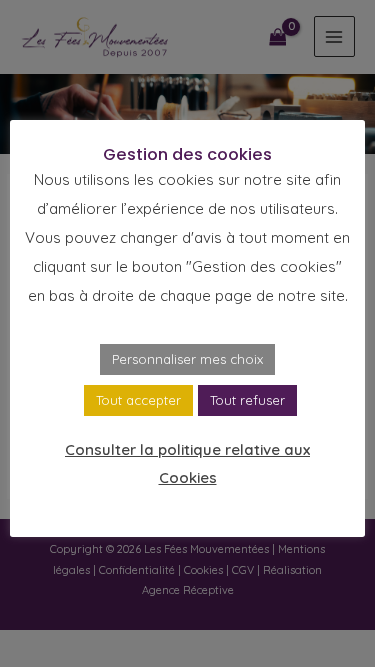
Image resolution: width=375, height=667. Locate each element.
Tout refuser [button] (247, 400)
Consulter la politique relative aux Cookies (187, 463)
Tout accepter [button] (138, 400)
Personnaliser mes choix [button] (187, 359)
